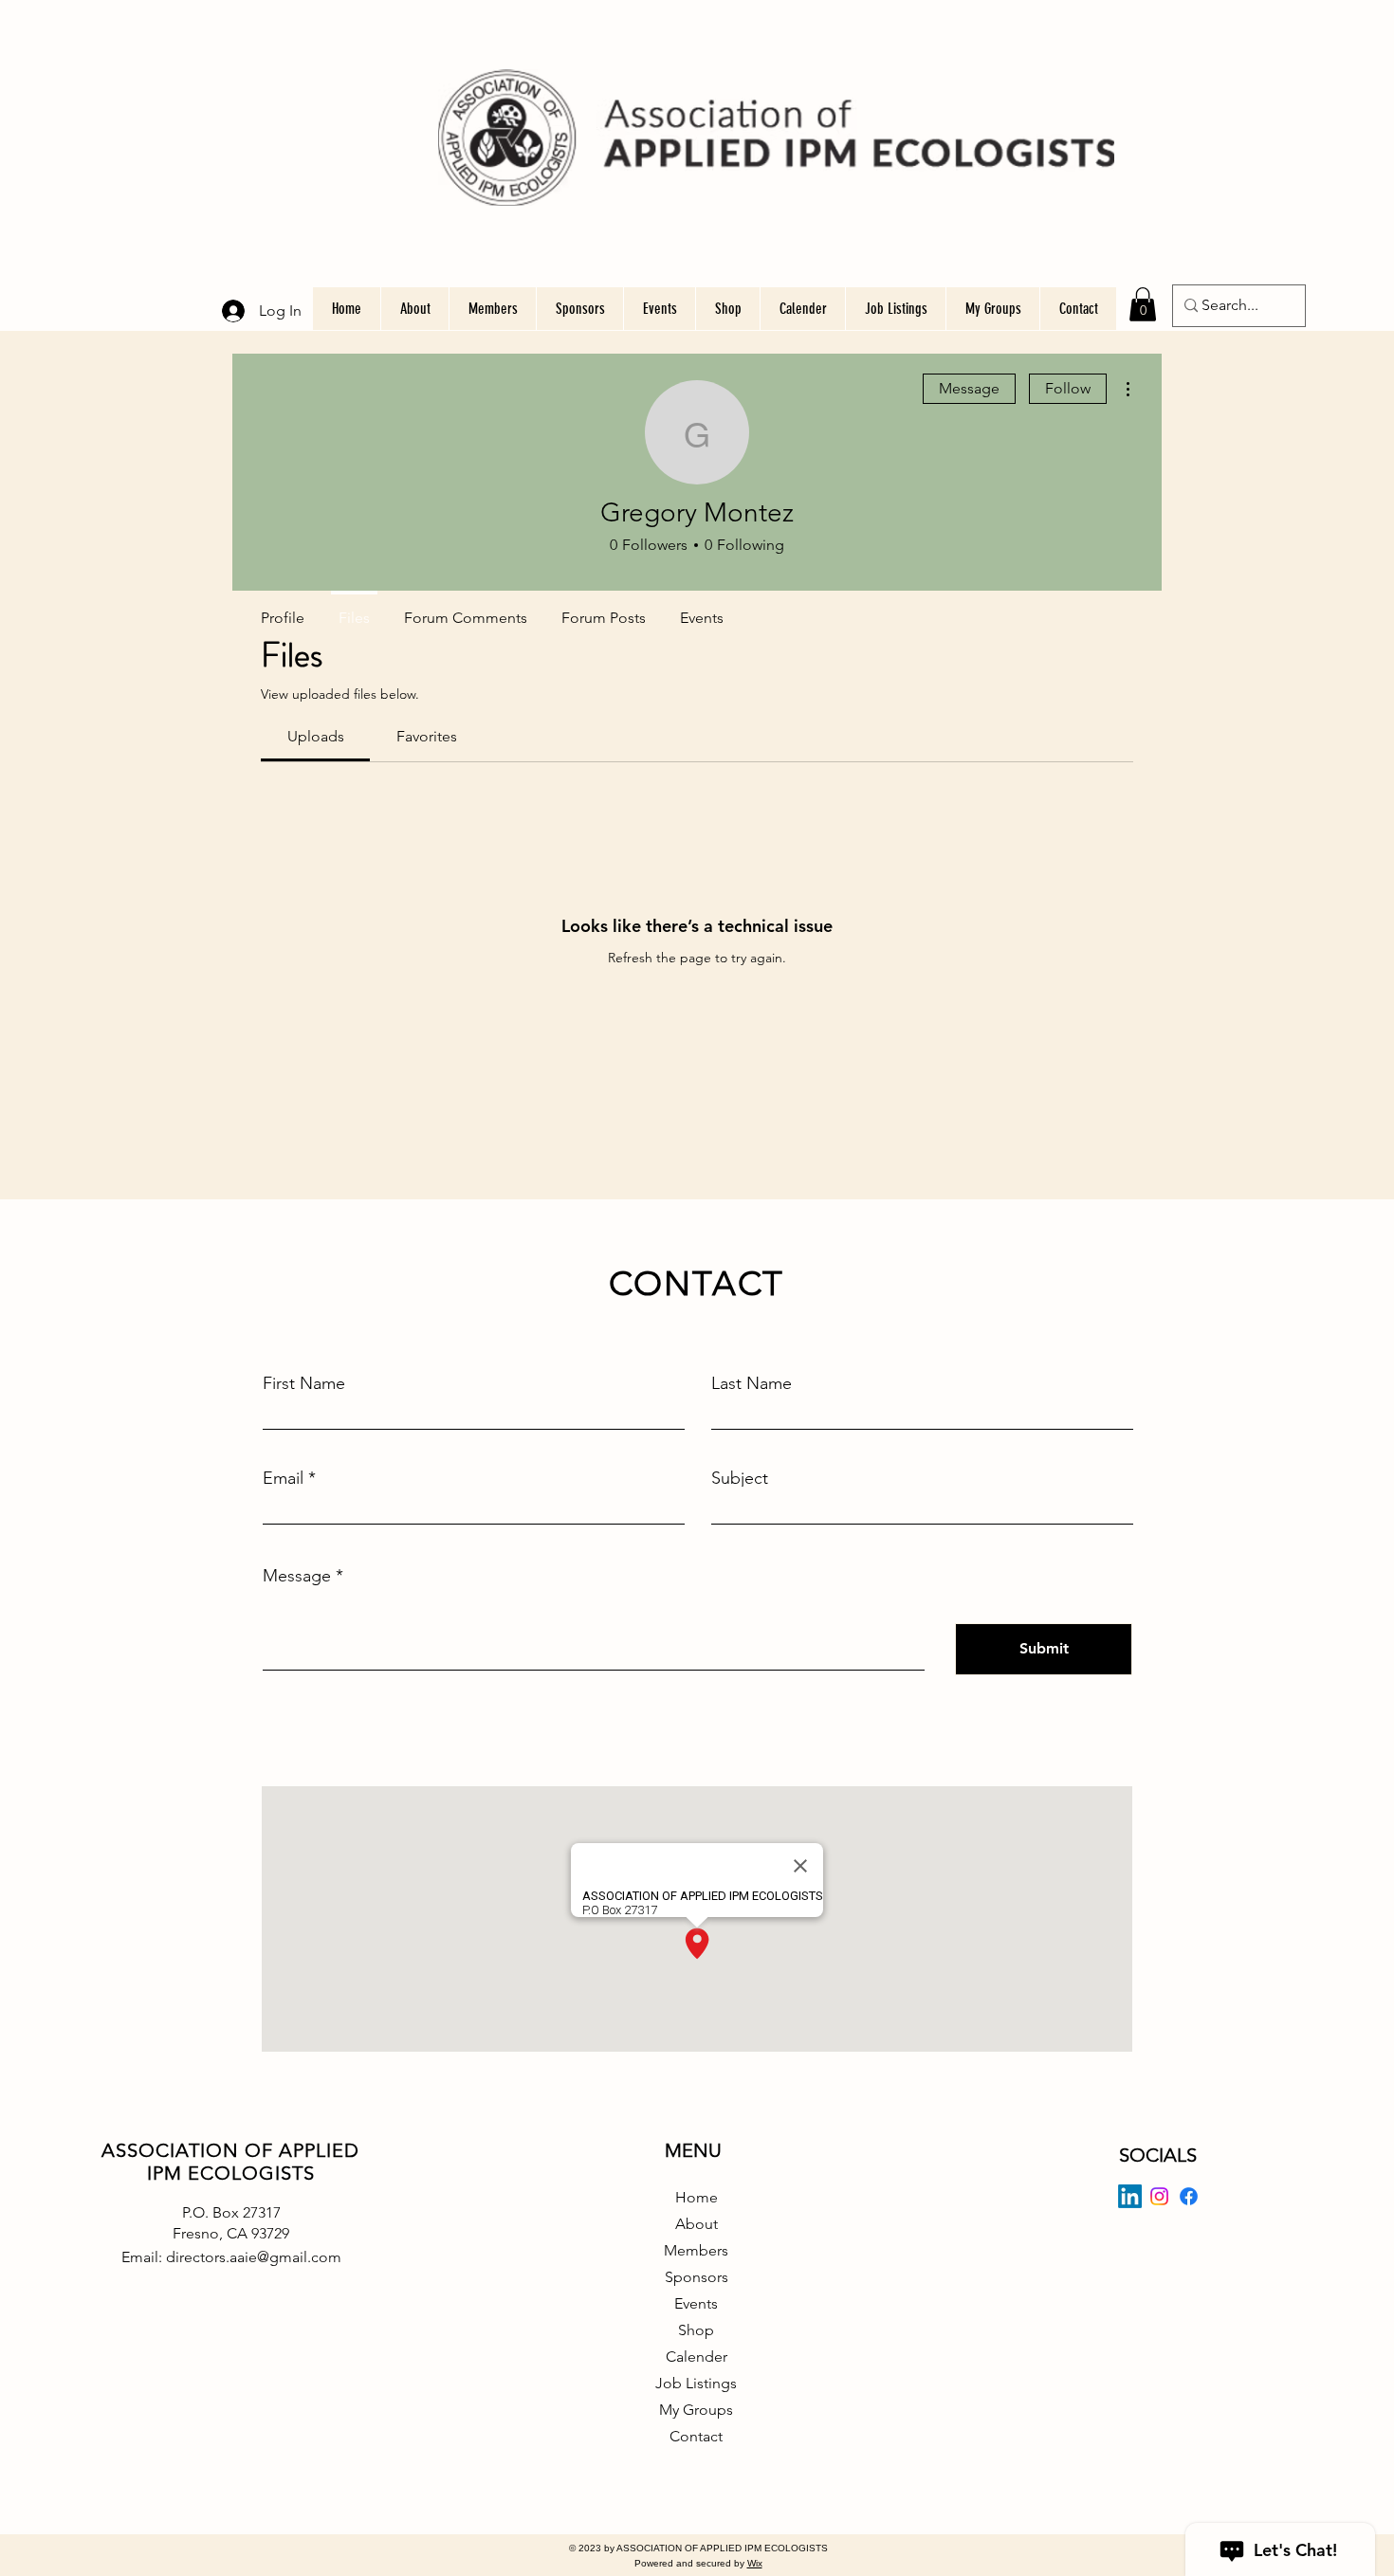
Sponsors (697, 2277)
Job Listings (696, 2383)
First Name (304, 1383)
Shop (696, 2330)
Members (696, 2250)
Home (697, 2197)
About (697, 2224)
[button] (1143, 304)
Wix (755, 2563)
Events (696, 2303)
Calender (697, 2357)
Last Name (752, 1383)
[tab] (315, 737)
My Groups (696, 2410)
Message (969, 388)
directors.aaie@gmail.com (254, 2257)
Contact (696, 2436)
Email (283, 1478)
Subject (740, 1478)
